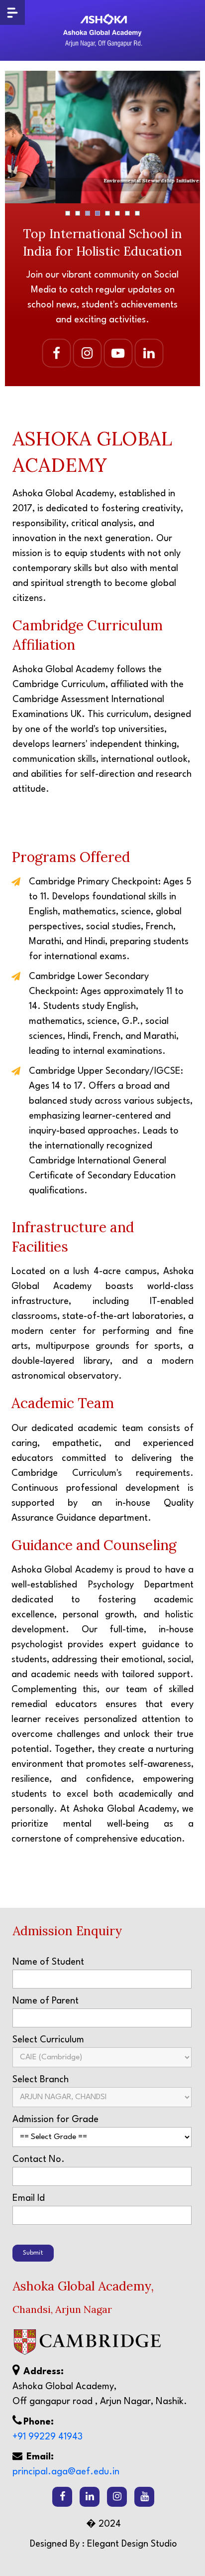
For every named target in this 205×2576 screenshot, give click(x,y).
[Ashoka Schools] (102, 30)
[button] (68, 213)
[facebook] (62, 2497)
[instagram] (117, 2497)
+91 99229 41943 (48, 2437)
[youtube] (144, 2497)
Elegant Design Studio (132, 2544)
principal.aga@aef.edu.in (66, 2472)
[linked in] (90, 2497)
